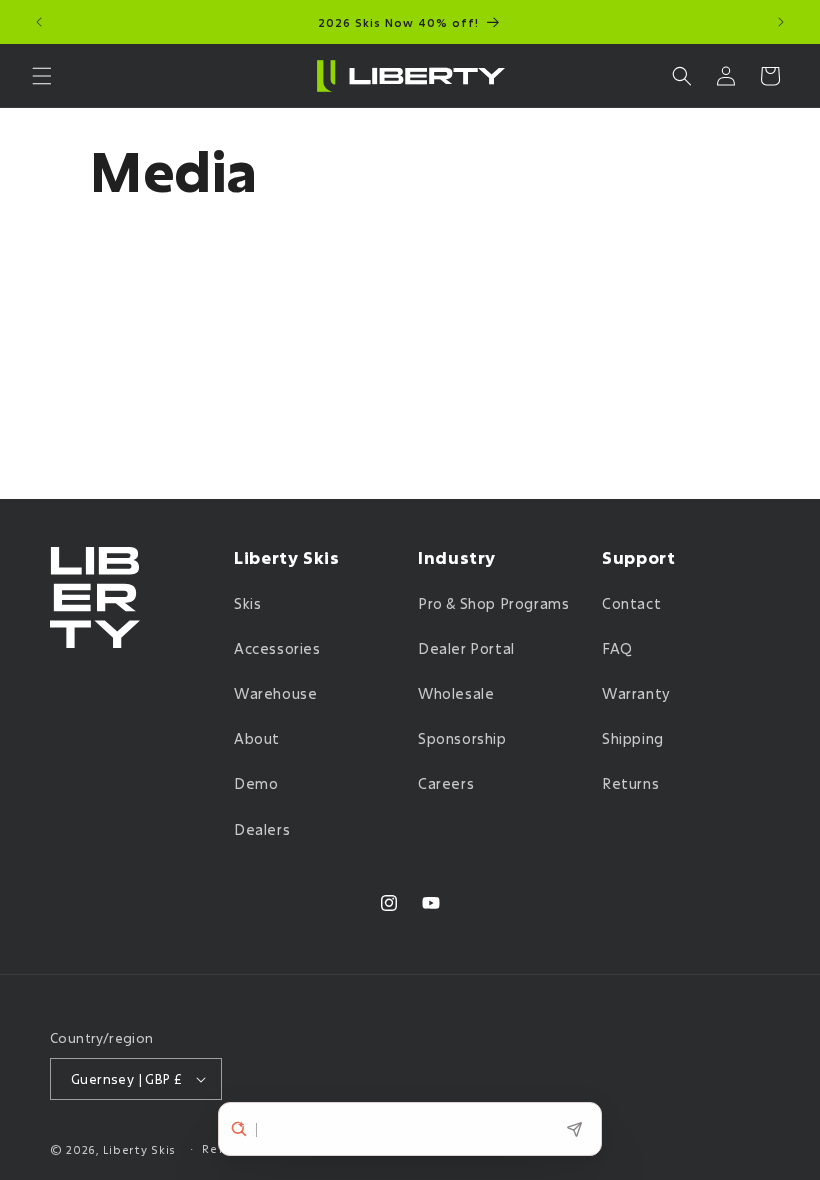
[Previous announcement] (39, 22)
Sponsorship (462, 738)
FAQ (617, 648)
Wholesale (456, 693)
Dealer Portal (466, 648)
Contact (631, 603)
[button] (42, 76)
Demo (256, 783)
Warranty (636, 693)
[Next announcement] (781, 22)
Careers (446, 783)
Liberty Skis (139, 1149)
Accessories (277, 648)
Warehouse (275, 693)
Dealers (262, 829)
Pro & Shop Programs (493, 603)
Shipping (633, 738)
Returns (630, 783)
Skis (247, 603)
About (257, 738)
